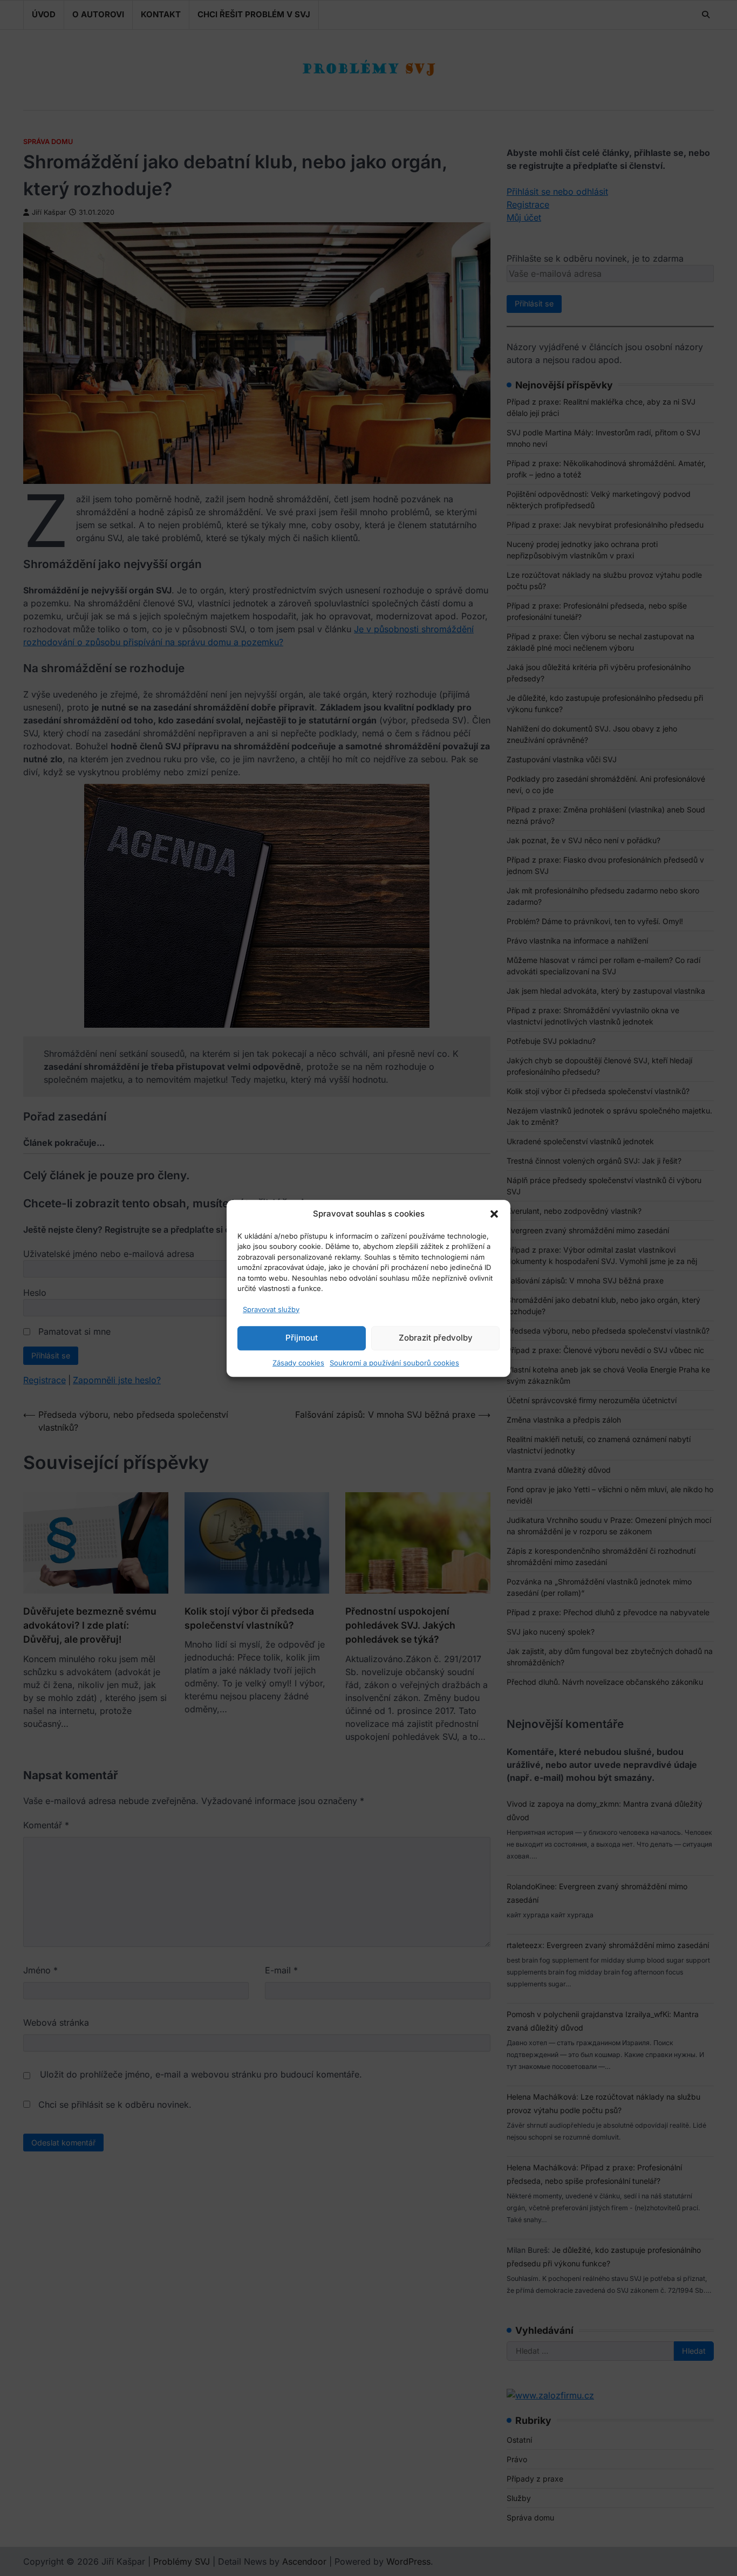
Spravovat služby (271, 1309)
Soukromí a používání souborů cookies (394, 1362)
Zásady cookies (298, 1362)
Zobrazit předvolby (436, 1338)
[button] (494, 1214)
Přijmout (302, 1338)
